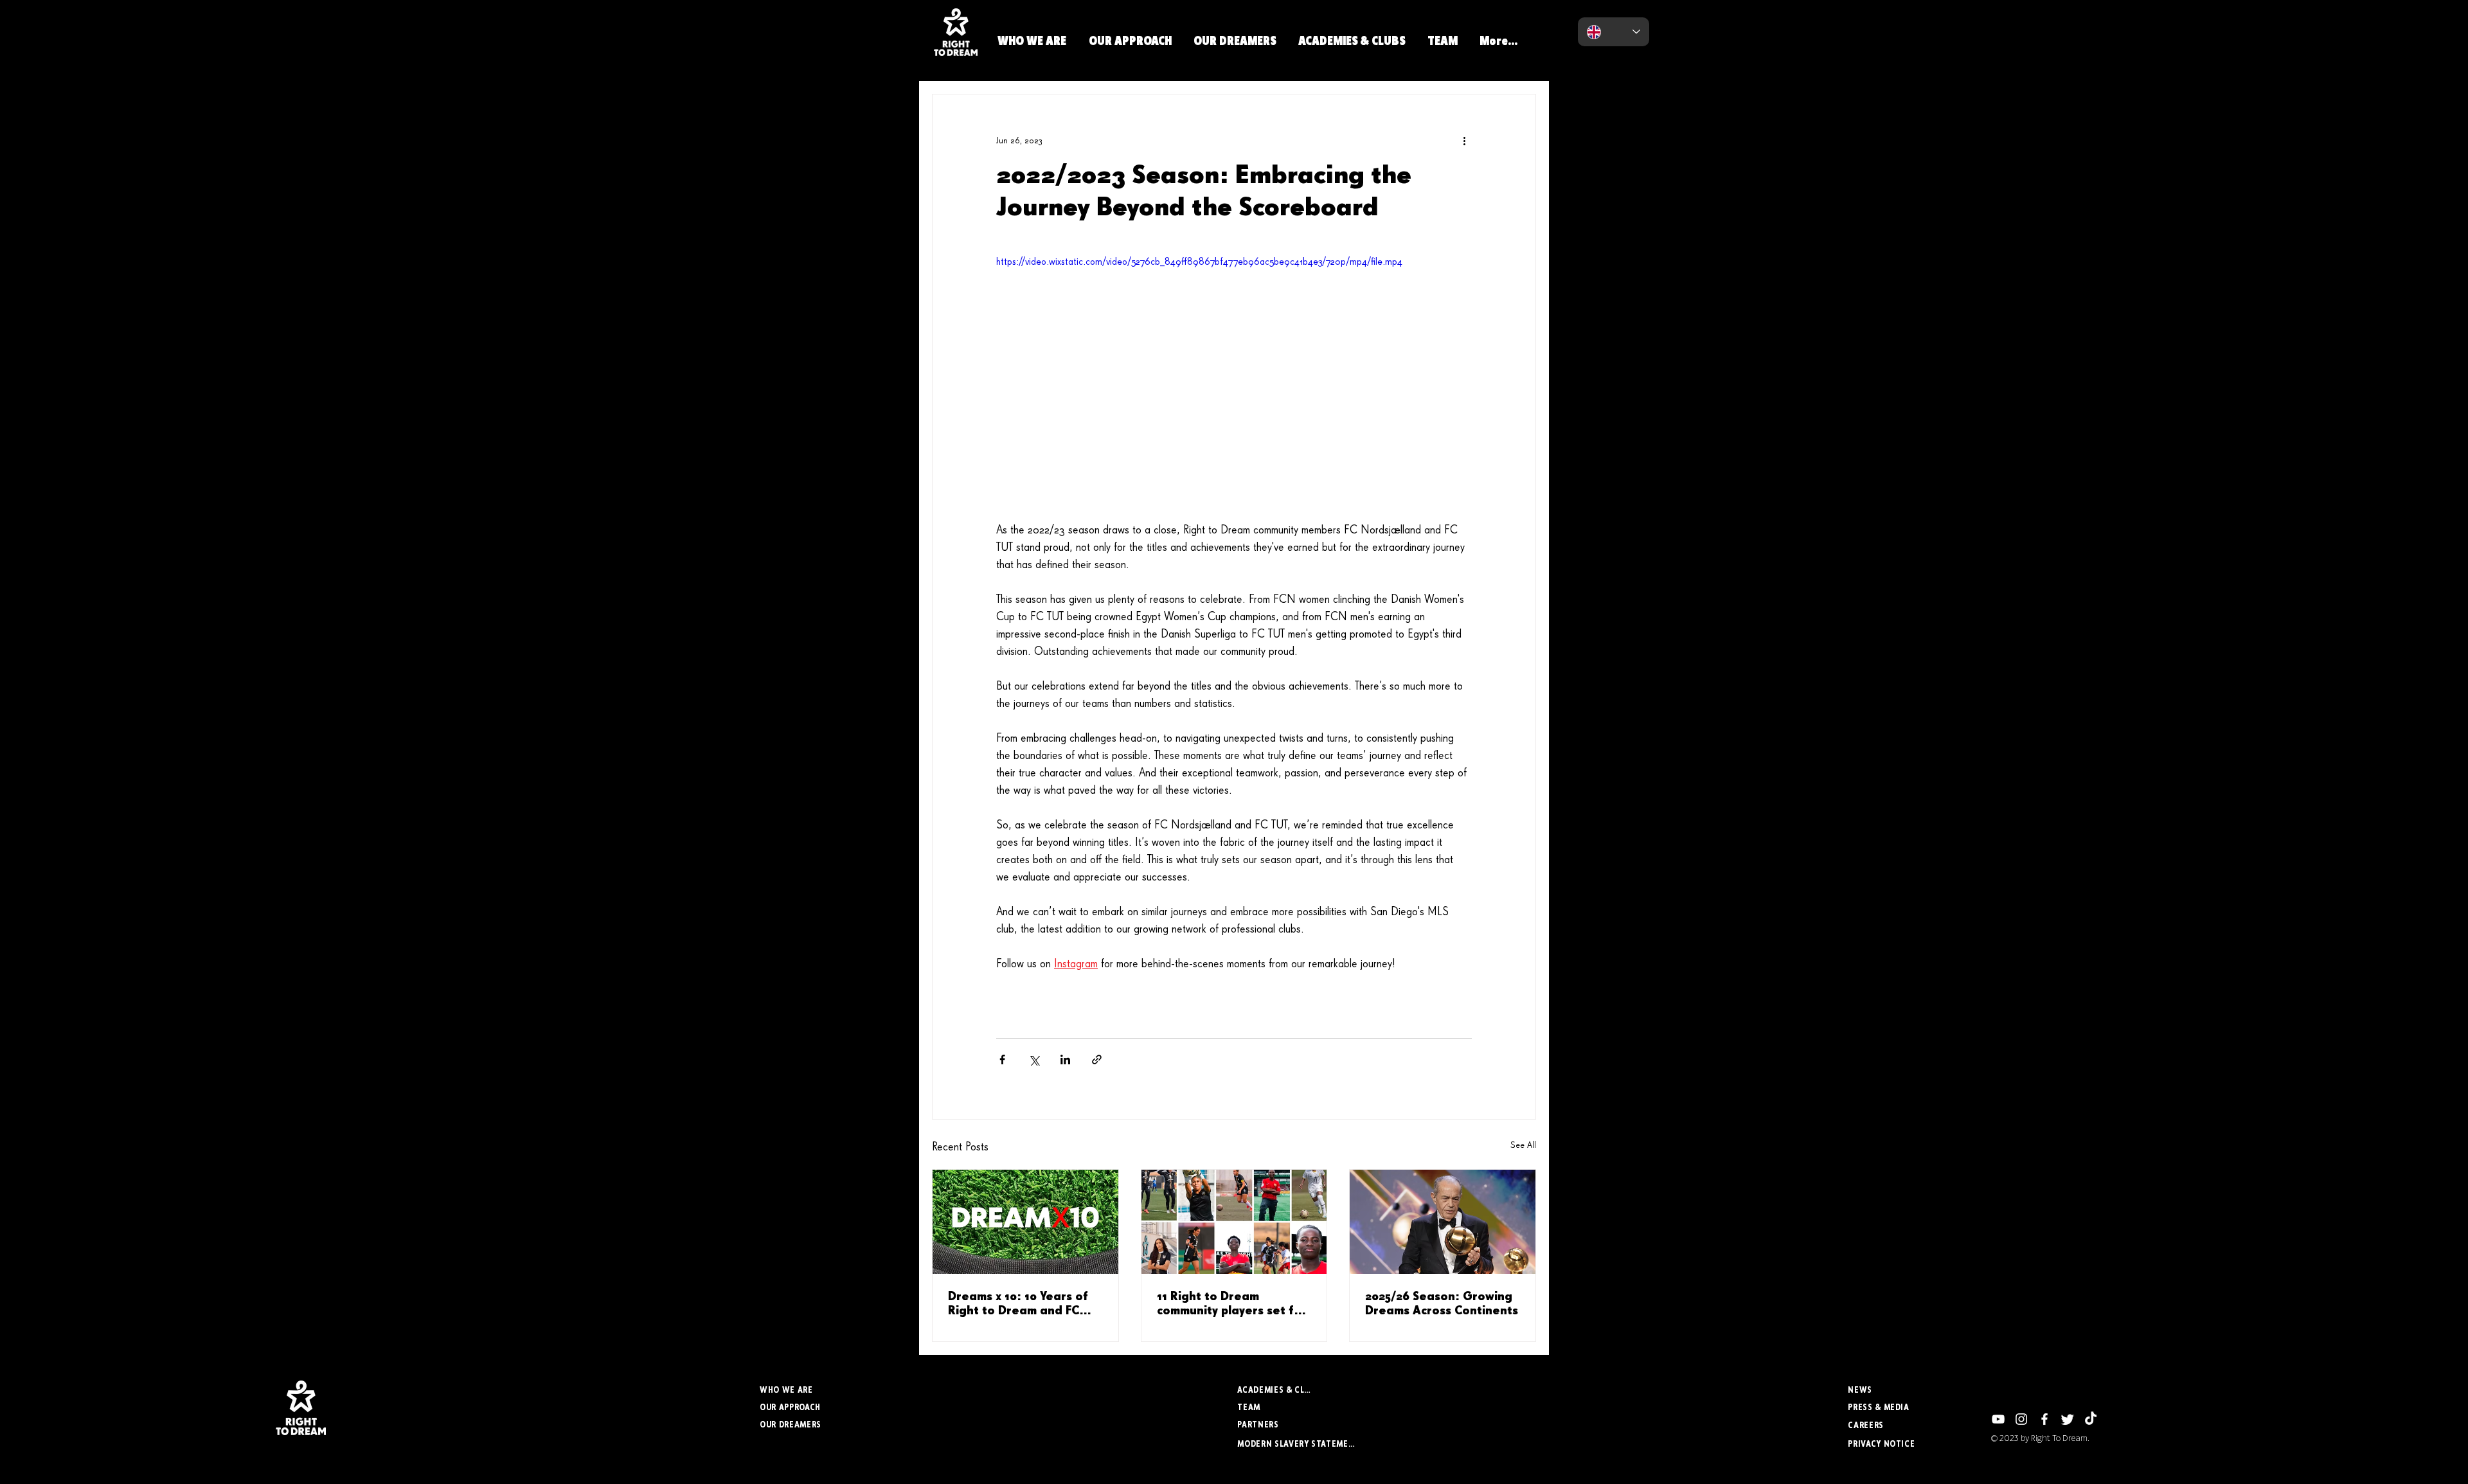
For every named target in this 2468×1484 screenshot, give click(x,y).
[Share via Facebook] (1002, 1059)
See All (1523, 1145)
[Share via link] (1097, 1059)
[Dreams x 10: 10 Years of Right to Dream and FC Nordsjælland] (1025, 1222)
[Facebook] (2044, 1419)
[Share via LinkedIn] (1065, 1059)
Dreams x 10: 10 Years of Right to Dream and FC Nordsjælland (1018, 1305)
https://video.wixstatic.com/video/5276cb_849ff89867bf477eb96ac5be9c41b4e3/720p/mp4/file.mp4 (1199, 262)
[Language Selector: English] (1614, 32)
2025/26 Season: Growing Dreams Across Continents (1442, 1304)
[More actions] (1464, 141)
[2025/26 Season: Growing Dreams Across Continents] (1443, 1222)
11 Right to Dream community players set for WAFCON (1232, 1305)
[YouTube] (1998, 1419)
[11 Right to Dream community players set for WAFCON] (1234, 1222)
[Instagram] (2021, 1419)
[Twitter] (2068, 1419)
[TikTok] (2091, 1419)
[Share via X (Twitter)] (1034, 1059)
